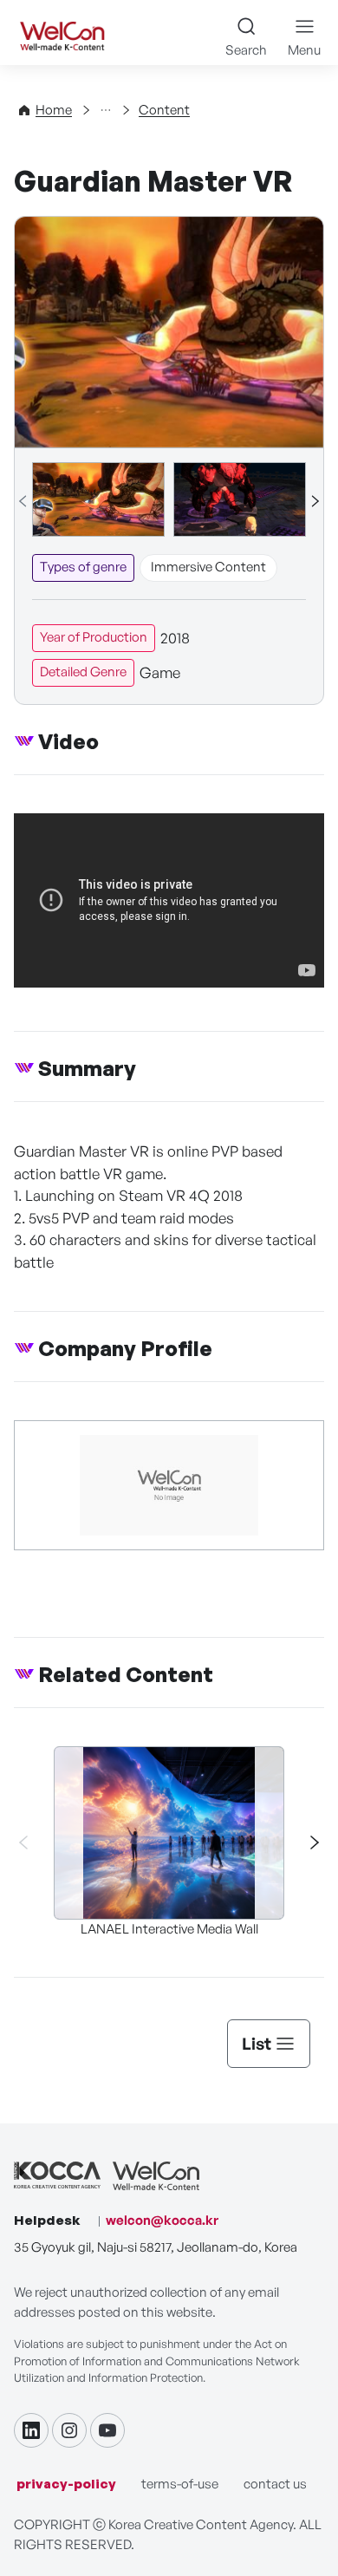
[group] (98, 499)
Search (246, 50)
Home (54, 110)
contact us (275, 2484)
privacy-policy (66, 2484)
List (257, 2044)
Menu (304, 50)
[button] (315, 501)
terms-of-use (180, 2484)
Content (164, 110)
